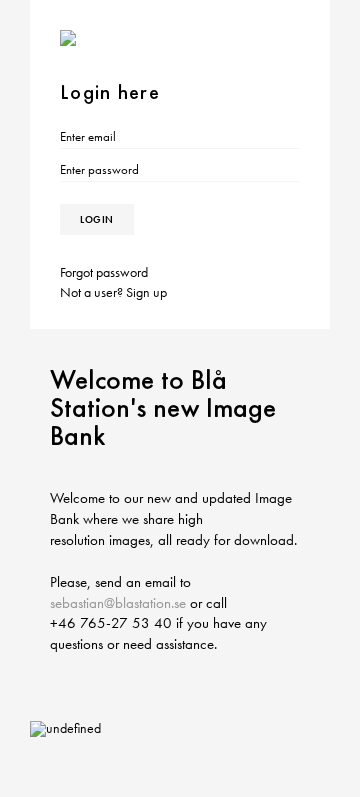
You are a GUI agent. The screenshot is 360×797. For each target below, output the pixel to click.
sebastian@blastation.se (118, 603)
